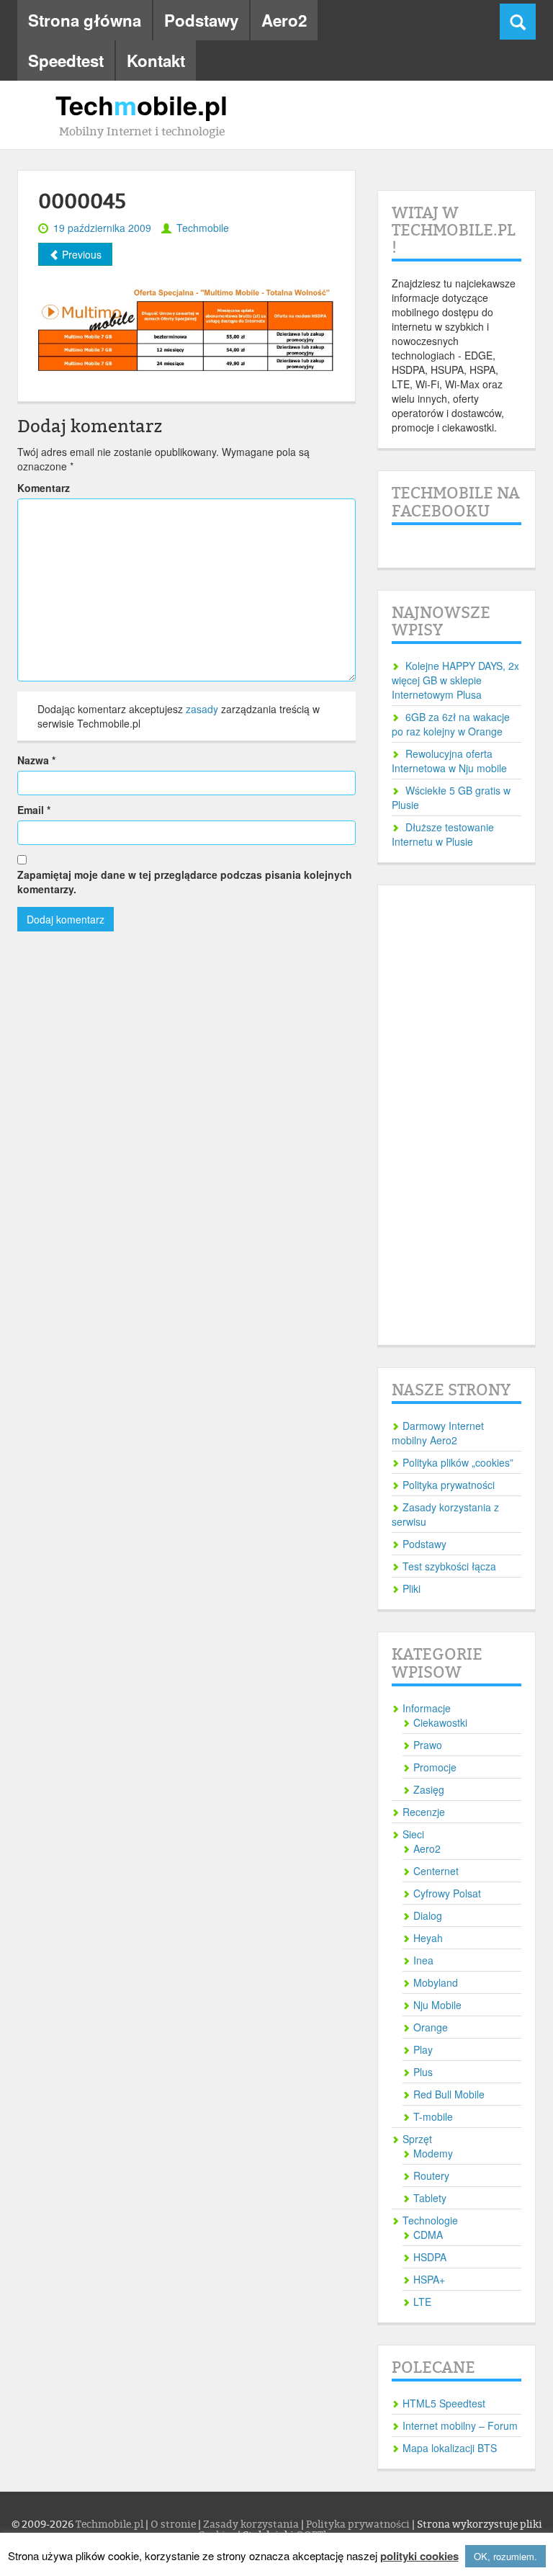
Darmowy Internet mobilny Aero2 (438, 1433)
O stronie (174, 2524)
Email (34, 810)
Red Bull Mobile (449, 2094)
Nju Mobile (437, 2005)
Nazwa (36, 760)
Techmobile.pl (111, 2524)
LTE (422, 2302)
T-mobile (433, 2116)
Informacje (427, 1708)
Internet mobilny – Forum (460, 2425)
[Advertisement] (457, 1115)
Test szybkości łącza (449, 1566)
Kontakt (156, 61)
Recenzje (424, 1812)
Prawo (428, 1745)
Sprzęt (417, 2139)
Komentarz (44, 488)
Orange (431, 2027)
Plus (423, 2072)
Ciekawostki (440, 1722)
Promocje (435, 1767)
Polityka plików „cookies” (458, 1462)
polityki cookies (419, 2556)
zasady (202, 709)
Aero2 (284, 20)
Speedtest (66, 61)
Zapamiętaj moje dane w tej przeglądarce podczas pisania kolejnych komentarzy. (185, 882)
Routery (431, 2175)
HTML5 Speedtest (444, 2403)
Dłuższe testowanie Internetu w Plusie (443, 834)
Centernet (436, 1871)
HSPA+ (429, 2279)
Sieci (413, 1834)
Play (423, 2049)
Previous (80, 254)
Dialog (428, 1915)
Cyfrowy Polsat (447, 1893)
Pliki (412, 1588)
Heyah (428, 1938)
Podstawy (201, 20)
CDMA (428, 2235)
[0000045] (186, 324)
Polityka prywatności (449, 1485)
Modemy (433, 2153)
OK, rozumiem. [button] (505, 2556)
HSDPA (430, 2257)
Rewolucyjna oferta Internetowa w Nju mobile (449, 761)
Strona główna (85, 20)
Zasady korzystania (252, 2524)
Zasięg (429, 1789)
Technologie (430, 2220)
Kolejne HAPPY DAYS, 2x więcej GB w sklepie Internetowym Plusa (455, 680)
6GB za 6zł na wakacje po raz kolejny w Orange (451, 724)
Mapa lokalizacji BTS (450, 2448)
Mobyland (436, 1982)
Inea (423, 1960)
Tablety (430, 2198)
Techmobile (203, 228)
